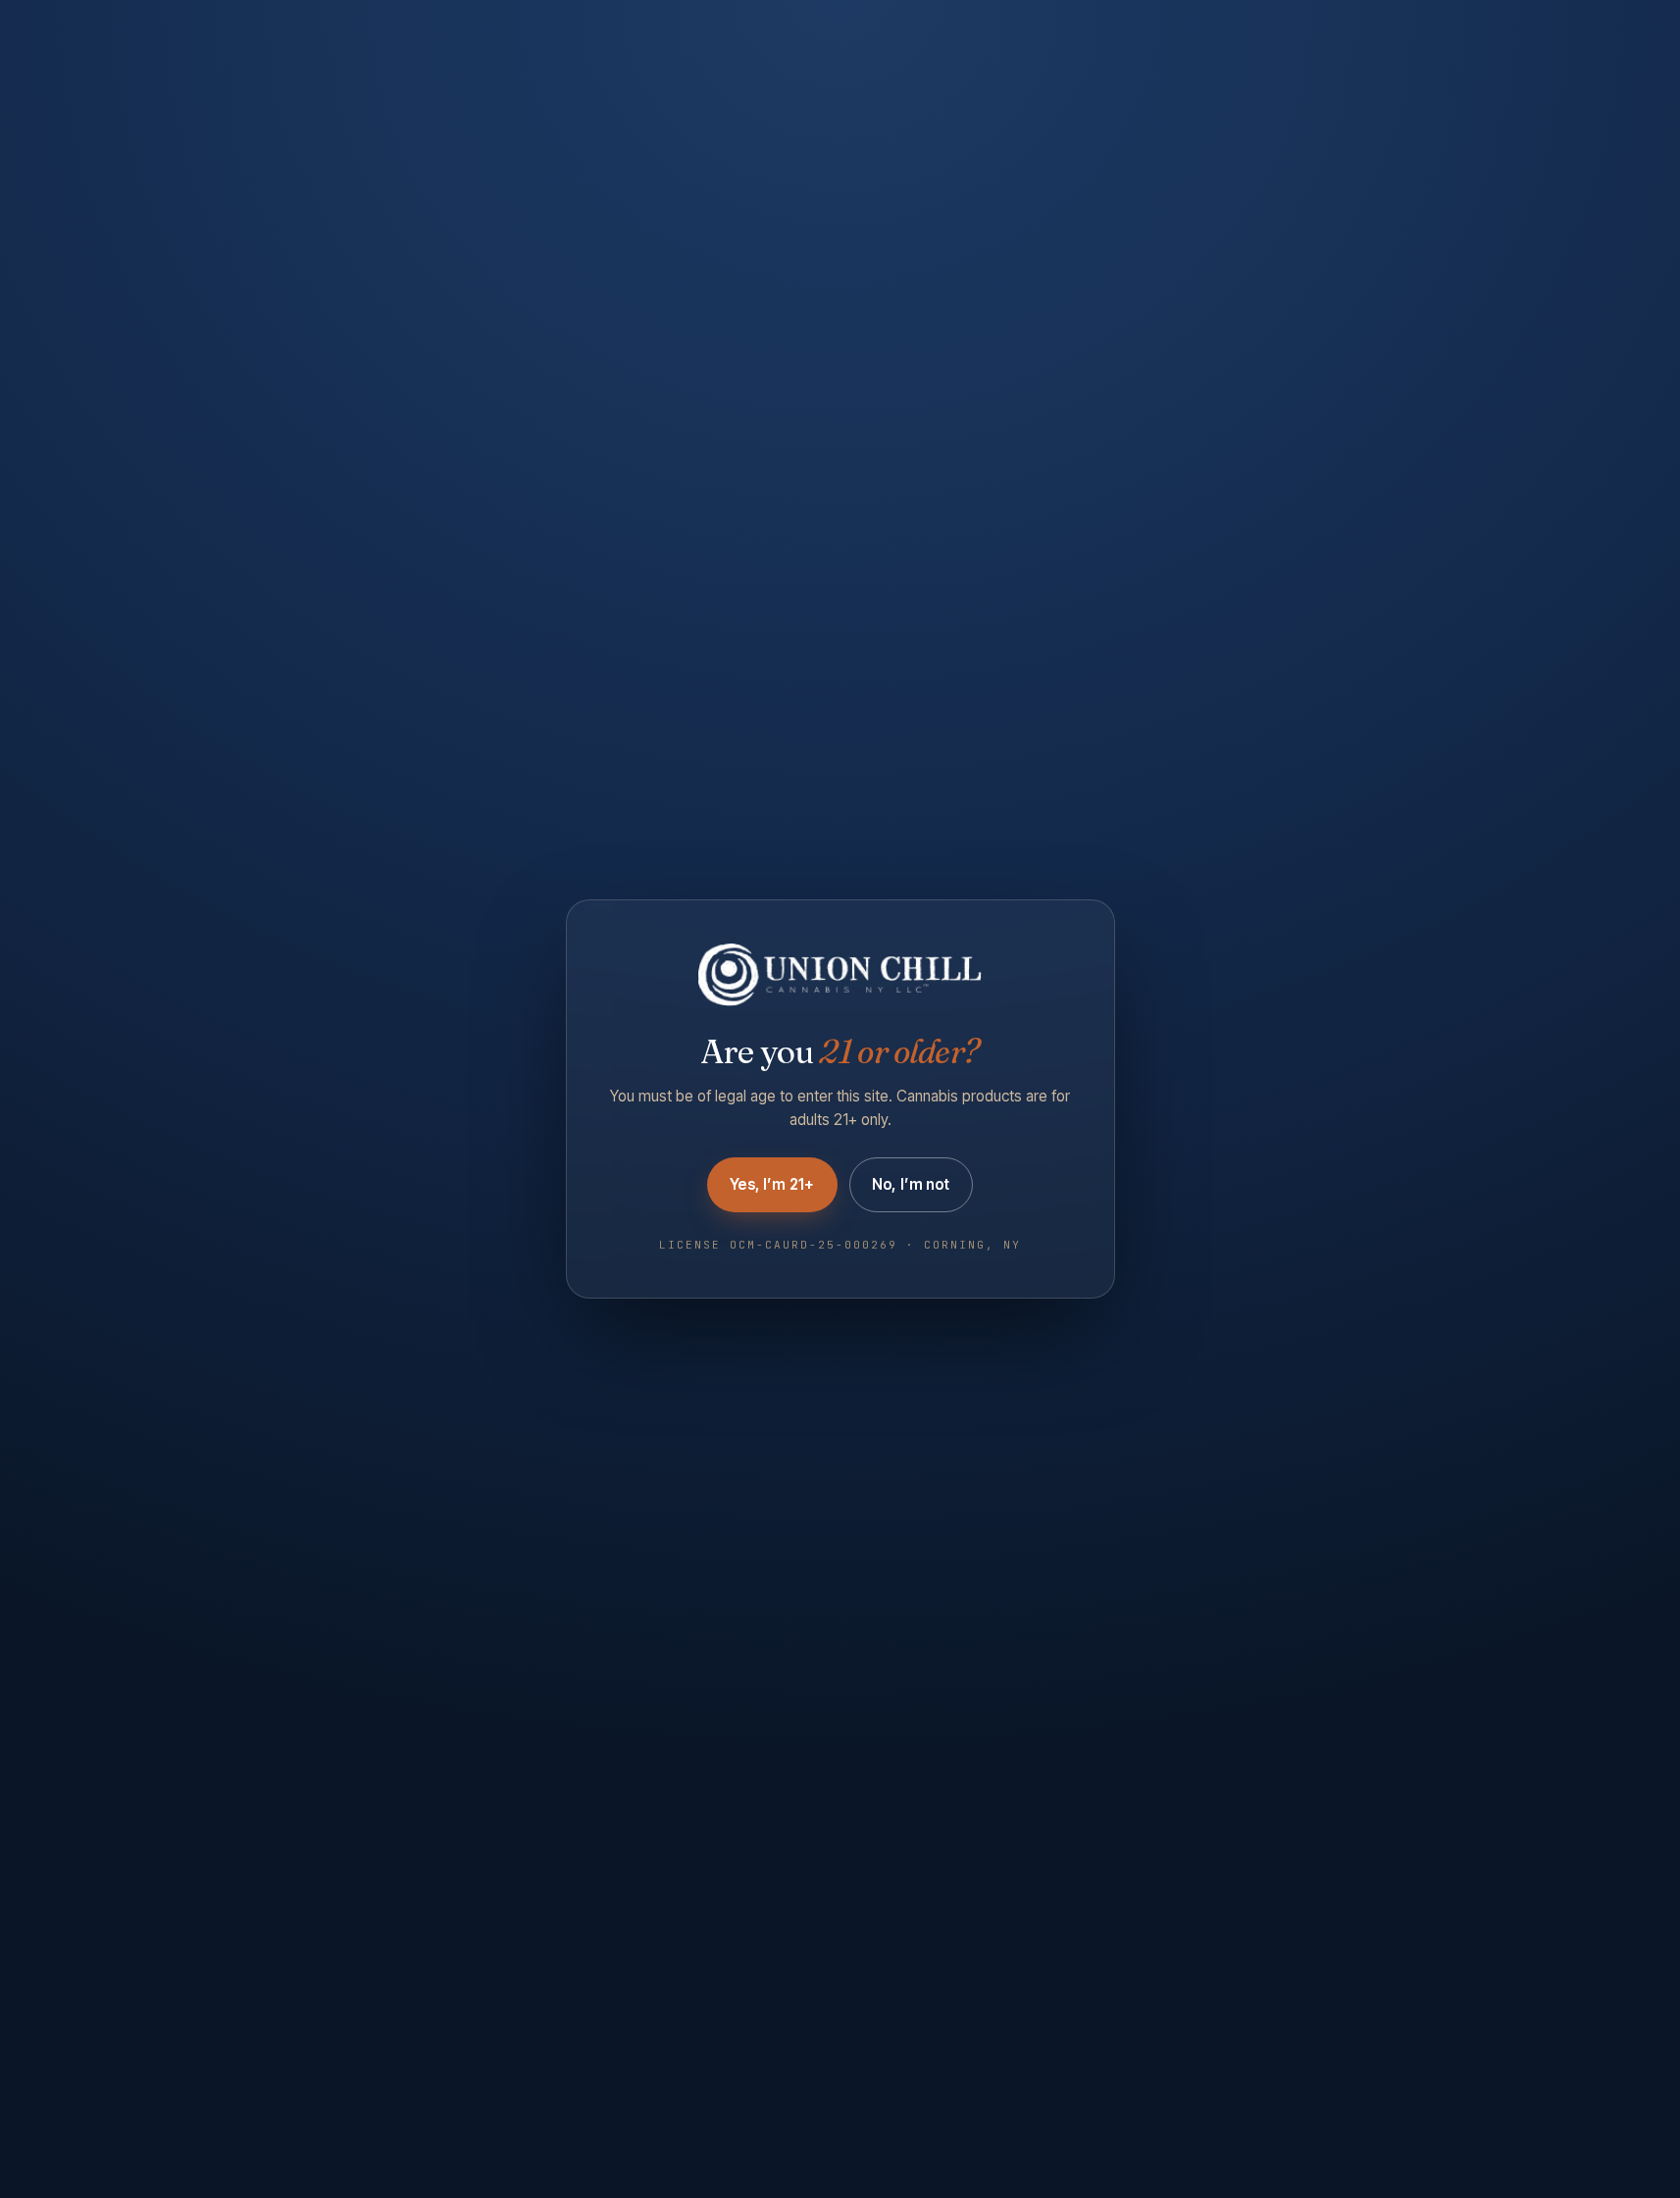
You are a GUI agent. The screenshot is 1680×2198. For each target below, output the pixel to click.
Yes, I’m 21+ (772, 1184)
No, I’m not (911, 1184)
